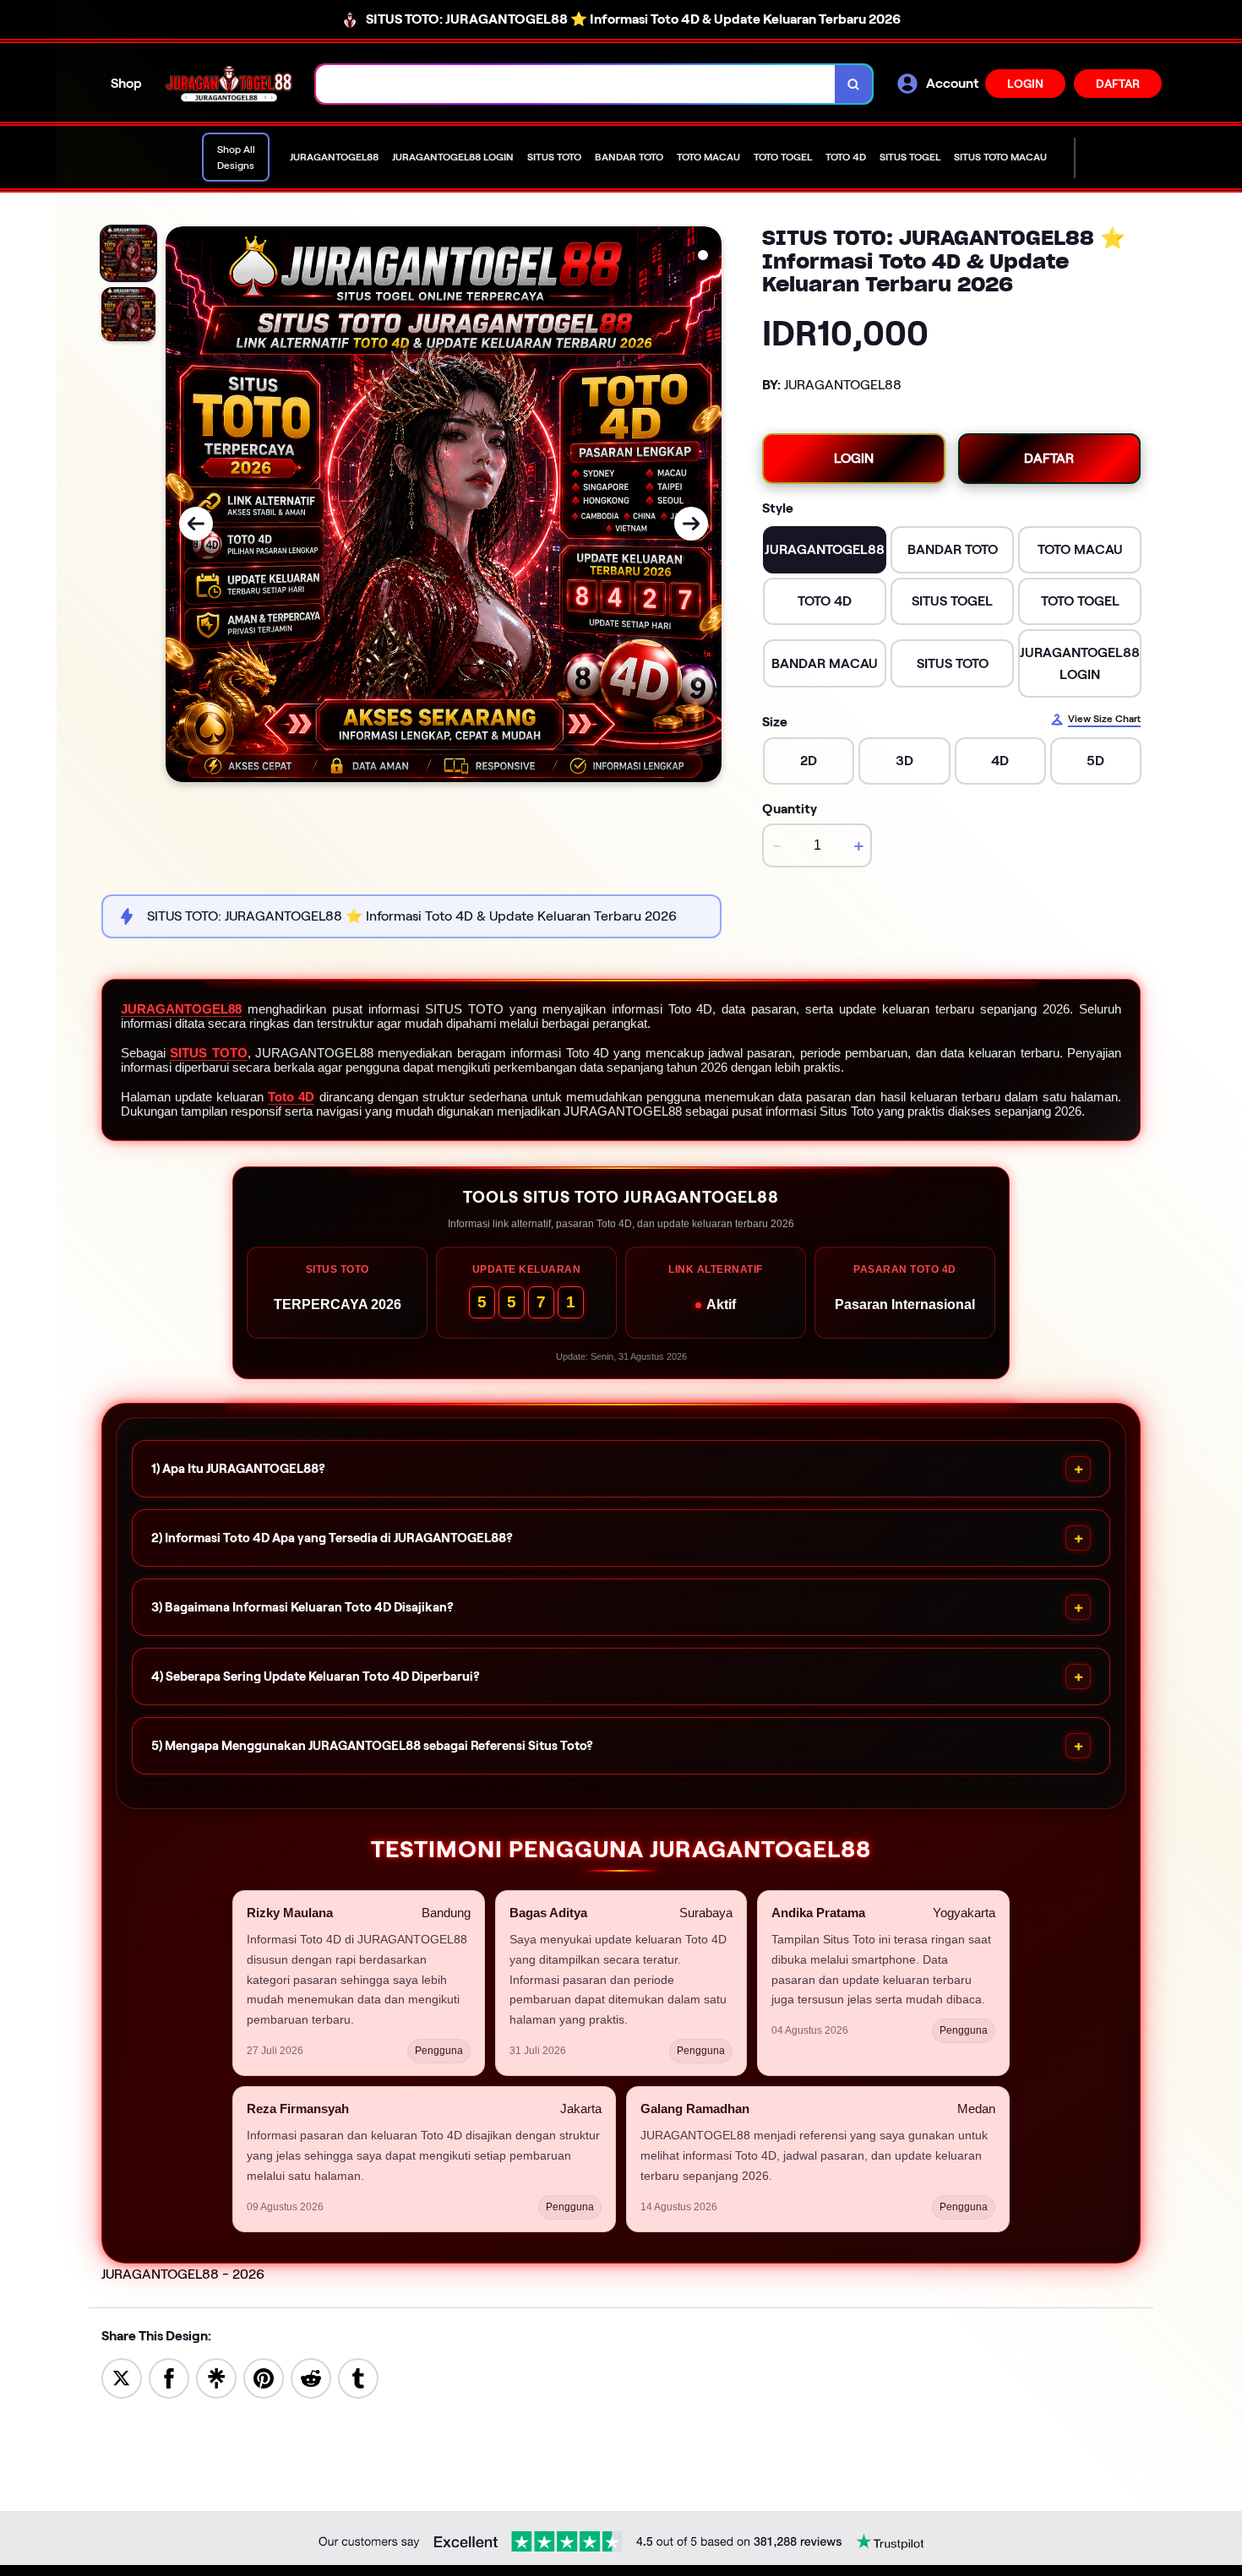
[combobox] (576, 84)
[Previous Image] (196, 524)
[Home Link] (229, 84)
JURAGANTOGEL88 (181, 1009)
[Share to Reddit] (311, 2377)
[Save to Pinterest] (264, 2377)
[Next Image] (691, 524)
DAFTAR (1118, 84)
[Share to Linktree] (216, 2377)
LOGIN (1025, 84)
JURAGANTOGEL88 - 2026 (183, 2274)
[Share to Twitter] (122, 2377)
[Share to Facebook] (169, 2377)
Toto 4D (291, 1097)
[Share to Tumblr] (358, 2377)
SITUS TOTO (208, 1053)
